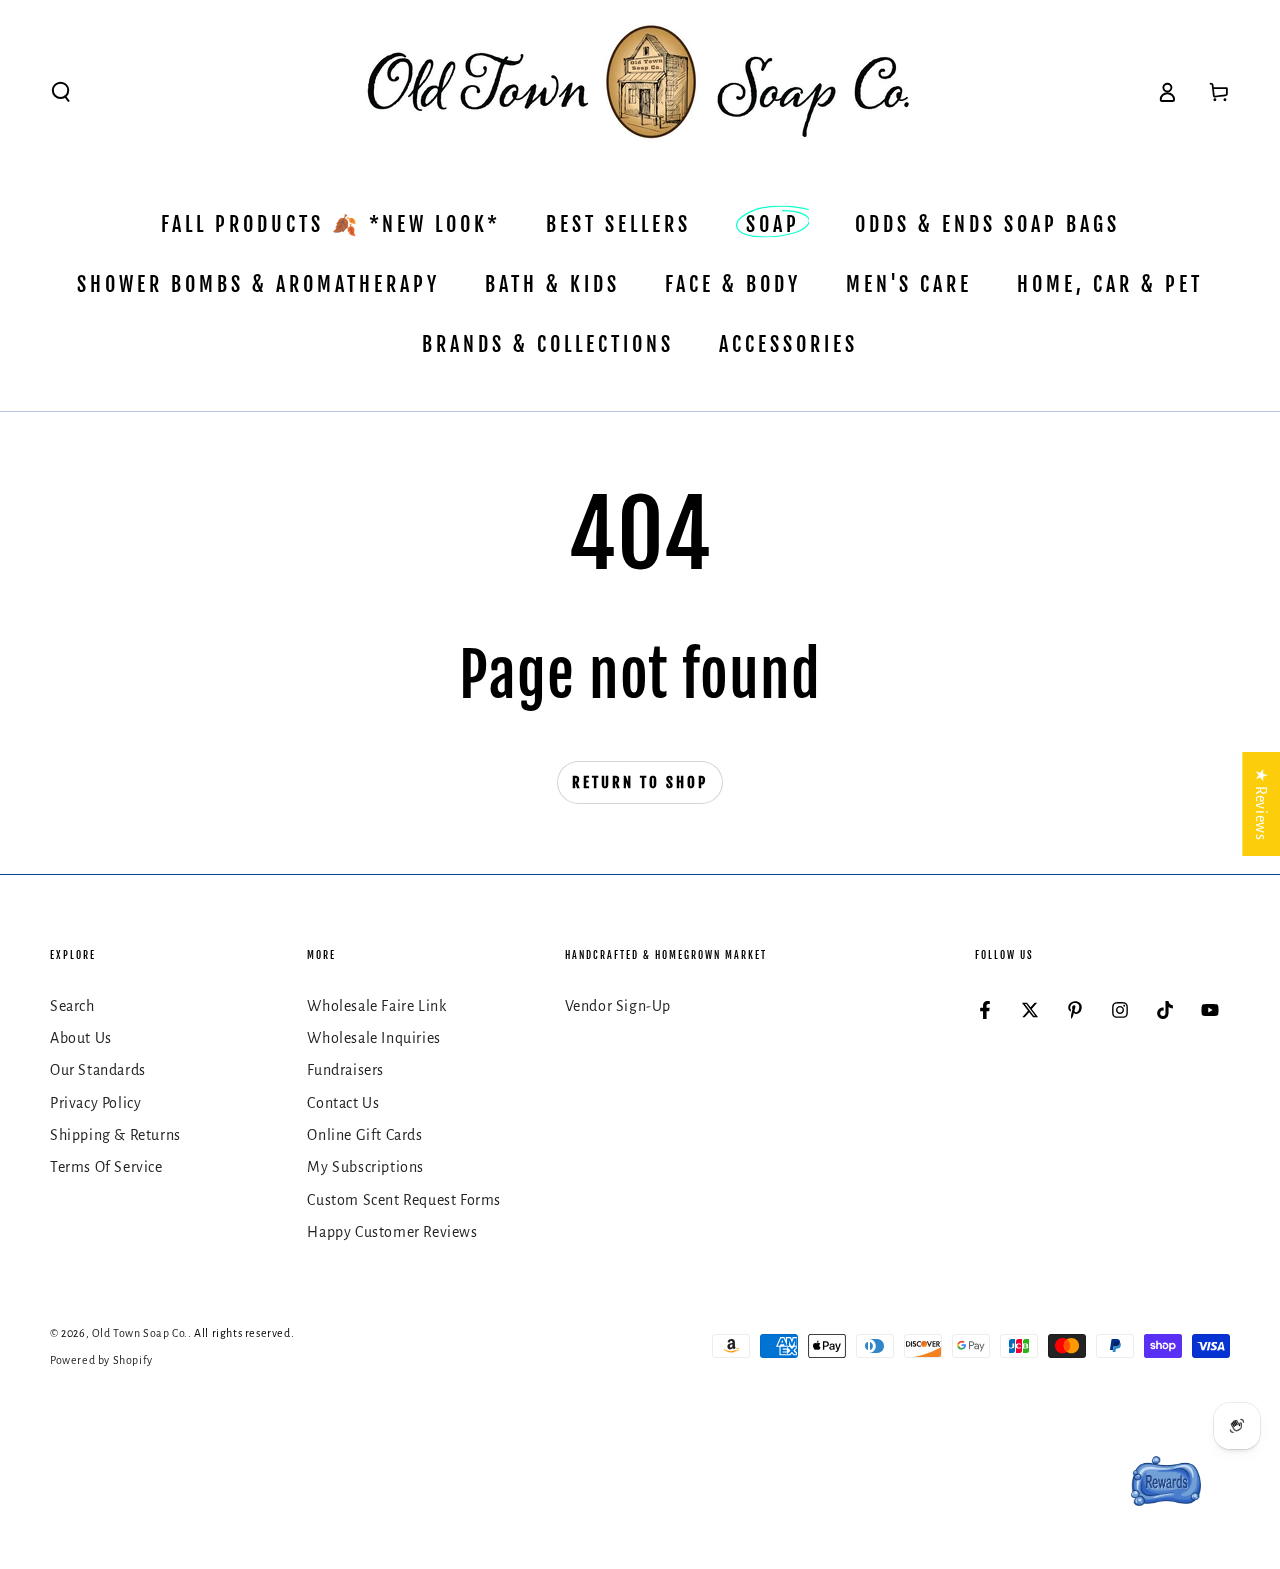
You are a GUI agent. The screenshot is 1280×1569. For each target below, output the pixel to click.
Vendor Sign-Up (618, 1006)
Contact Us (343, 1103)
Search (72, 1006)
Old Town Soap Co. (140, 1333)
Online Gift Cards (364, 1135)
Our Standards (98, 1070)
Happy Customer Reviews (392, 1232)
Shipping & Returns (115, 1135)
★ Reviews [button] (1261, 803)
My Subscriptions (365, 1167)
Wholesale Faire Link (376, 1006)
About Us (81, 1038)
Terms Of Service (106, 1167)
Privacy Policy (95, 1103)
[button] (61, 92)
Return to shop (640, 782)
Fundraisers (345, 1070)
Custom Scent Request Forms (404, 1200)
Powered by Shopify (101, 1360)
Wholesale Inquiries (373, 1038)
